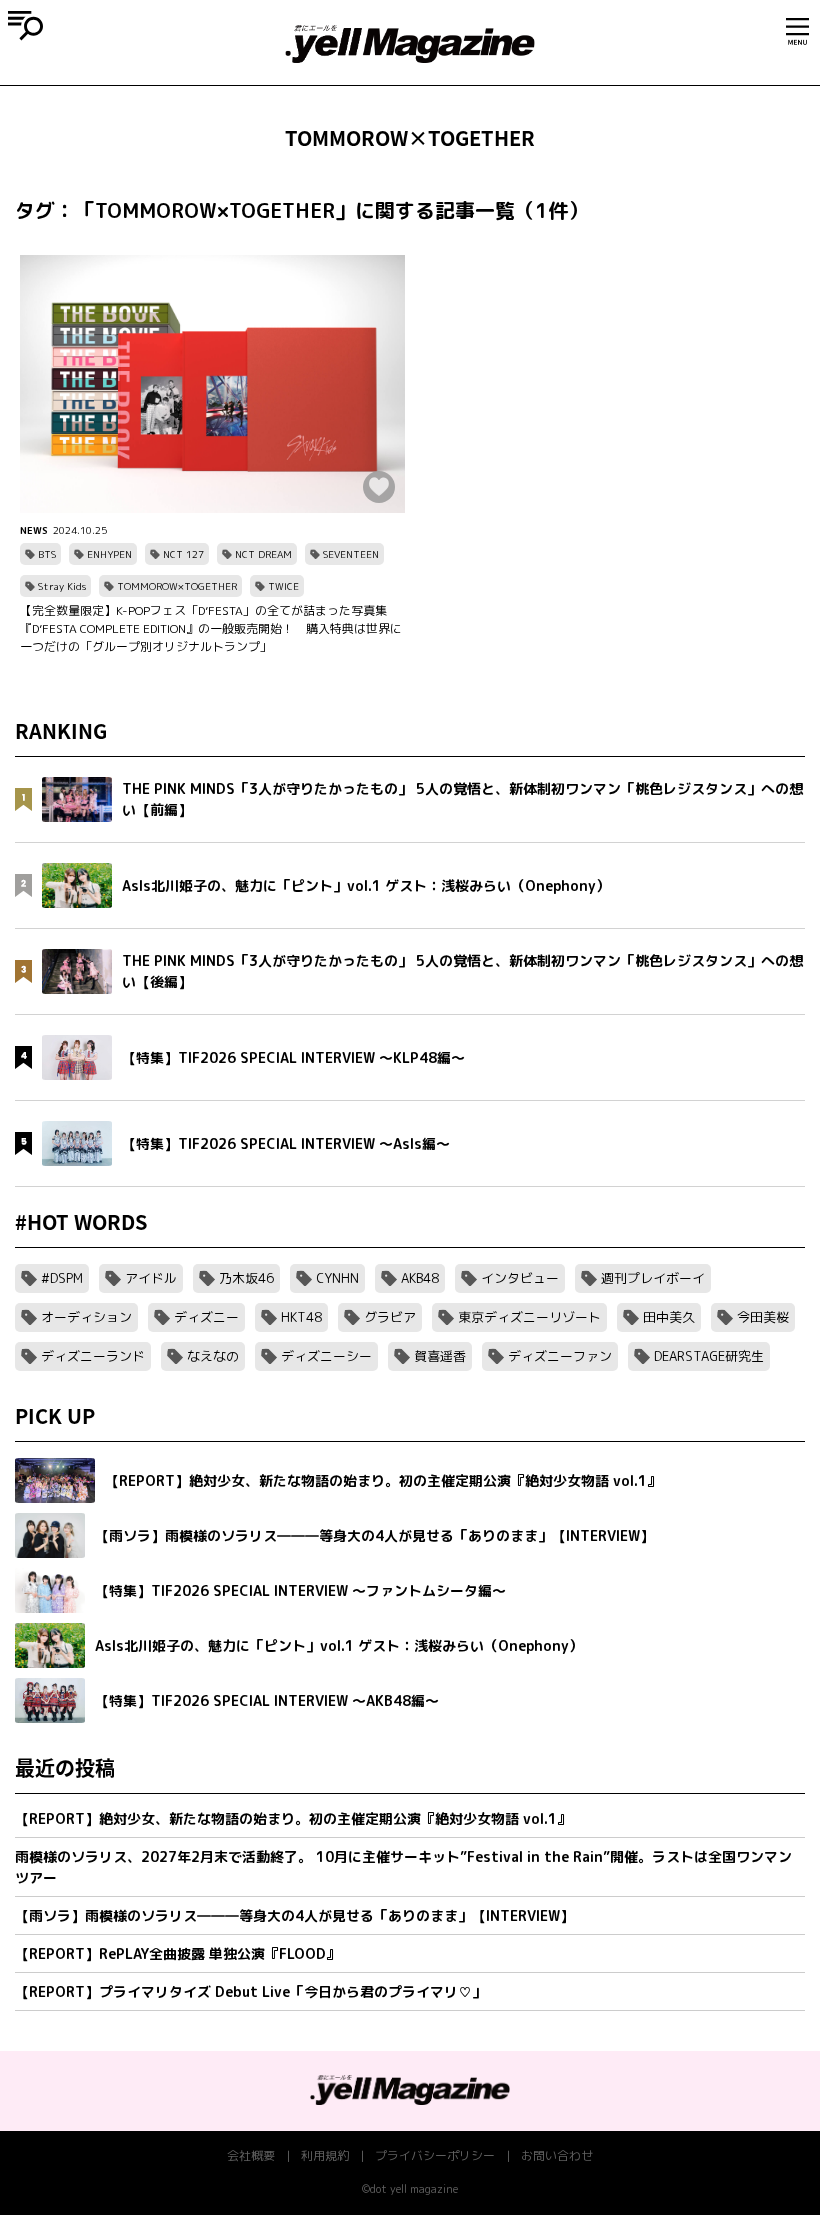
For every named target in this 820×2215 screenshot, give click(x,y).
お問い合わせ (557, 2155)
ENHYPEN (109, 554)
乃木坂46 (246, 1278)
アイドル (151, 1278)
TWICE (283, 586)
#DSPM (62, 1278)
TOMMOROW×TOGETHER (177, 586)
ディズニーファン (560, 1356)
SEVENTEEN (351, 554)
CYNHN (337, 1278)
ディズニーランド (93, 1356)
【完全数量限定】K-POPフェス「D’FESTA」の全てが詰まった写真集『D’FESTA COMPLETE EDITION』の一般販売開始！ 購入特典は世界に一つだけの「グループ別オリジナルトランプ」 (211, 628)
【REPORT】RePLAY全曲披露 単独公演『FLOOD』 (177, 1953)
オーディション (86, 1317)
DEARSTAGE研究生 (709, 1356)
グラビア (390, 1317)
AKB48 (420, 1278)
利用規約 (325, 2155)
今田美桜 (763, 1317)
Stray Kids (62, 586)
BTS (47, 554)
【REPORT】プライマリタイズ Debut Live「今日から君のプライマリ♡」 (250, 1991)
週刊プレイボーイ (653, 1278)
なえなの (213, 1356)
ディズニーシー (326, 1356)
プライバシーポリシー (435, 2155)
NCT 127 (183, 554)
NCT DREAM (263, 554)
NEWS (34, 530)
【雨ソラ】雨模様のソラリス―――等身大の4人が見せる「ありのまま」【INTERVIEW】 (294, 1915)
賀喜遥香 (440, 1356)
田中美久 (669, 1317)
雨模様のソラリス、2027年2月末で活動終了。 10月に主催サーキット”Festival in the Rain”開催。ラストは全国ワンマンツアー (403, 1867)
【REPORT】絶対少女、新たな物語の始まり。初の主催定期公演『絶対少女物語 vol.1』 (293, 1818)
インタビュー (520, 1278)
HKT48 (301, 1317)
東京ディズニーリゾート (529, 1317)
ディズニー (206, 1317)
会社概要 (251, 2155)
